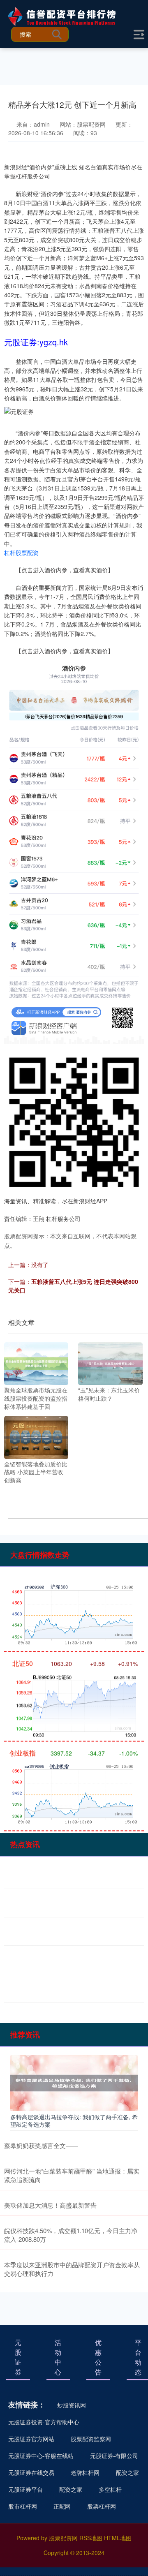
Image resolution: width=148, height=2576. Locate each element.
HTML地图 (118, 2538)
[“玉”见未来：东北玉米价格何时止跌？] (110, 1363)
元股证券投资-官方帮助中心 (44, 2422)
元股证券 (18, 2357)
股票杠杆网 (102, 2506)
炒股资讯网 (72, 2405)
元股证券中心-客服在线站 (41, 2456)
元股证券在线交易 (31, 2472)
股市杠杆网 (23, 2506)
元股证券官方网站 (31, 2439)
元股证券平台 (25, 2489)
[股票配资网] (67, 16)
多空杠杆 (110, 2489)
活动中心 (58, 2357)
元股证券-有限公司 (114, 2456)
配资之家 (127, 2472)
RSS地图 (91, 2538)
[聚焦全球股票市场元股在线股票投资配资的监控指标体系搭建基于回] (36, 1363)
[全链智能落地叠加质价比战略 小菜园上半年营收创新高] (36, 1436)
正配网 (62, 2506)
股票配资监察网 (91, 2439)
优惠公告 (98, 2357)
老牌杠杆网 (85, 2472)
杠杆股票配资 (21, 553)
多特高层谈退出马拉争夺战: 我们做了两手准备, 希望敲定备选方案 (74, 2120)
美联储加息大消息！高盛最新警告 (50, 2205)
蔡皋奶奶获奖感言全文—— (41, 2145)
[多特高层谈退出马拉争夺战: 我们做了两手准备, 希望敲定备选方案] (74, 2082)
